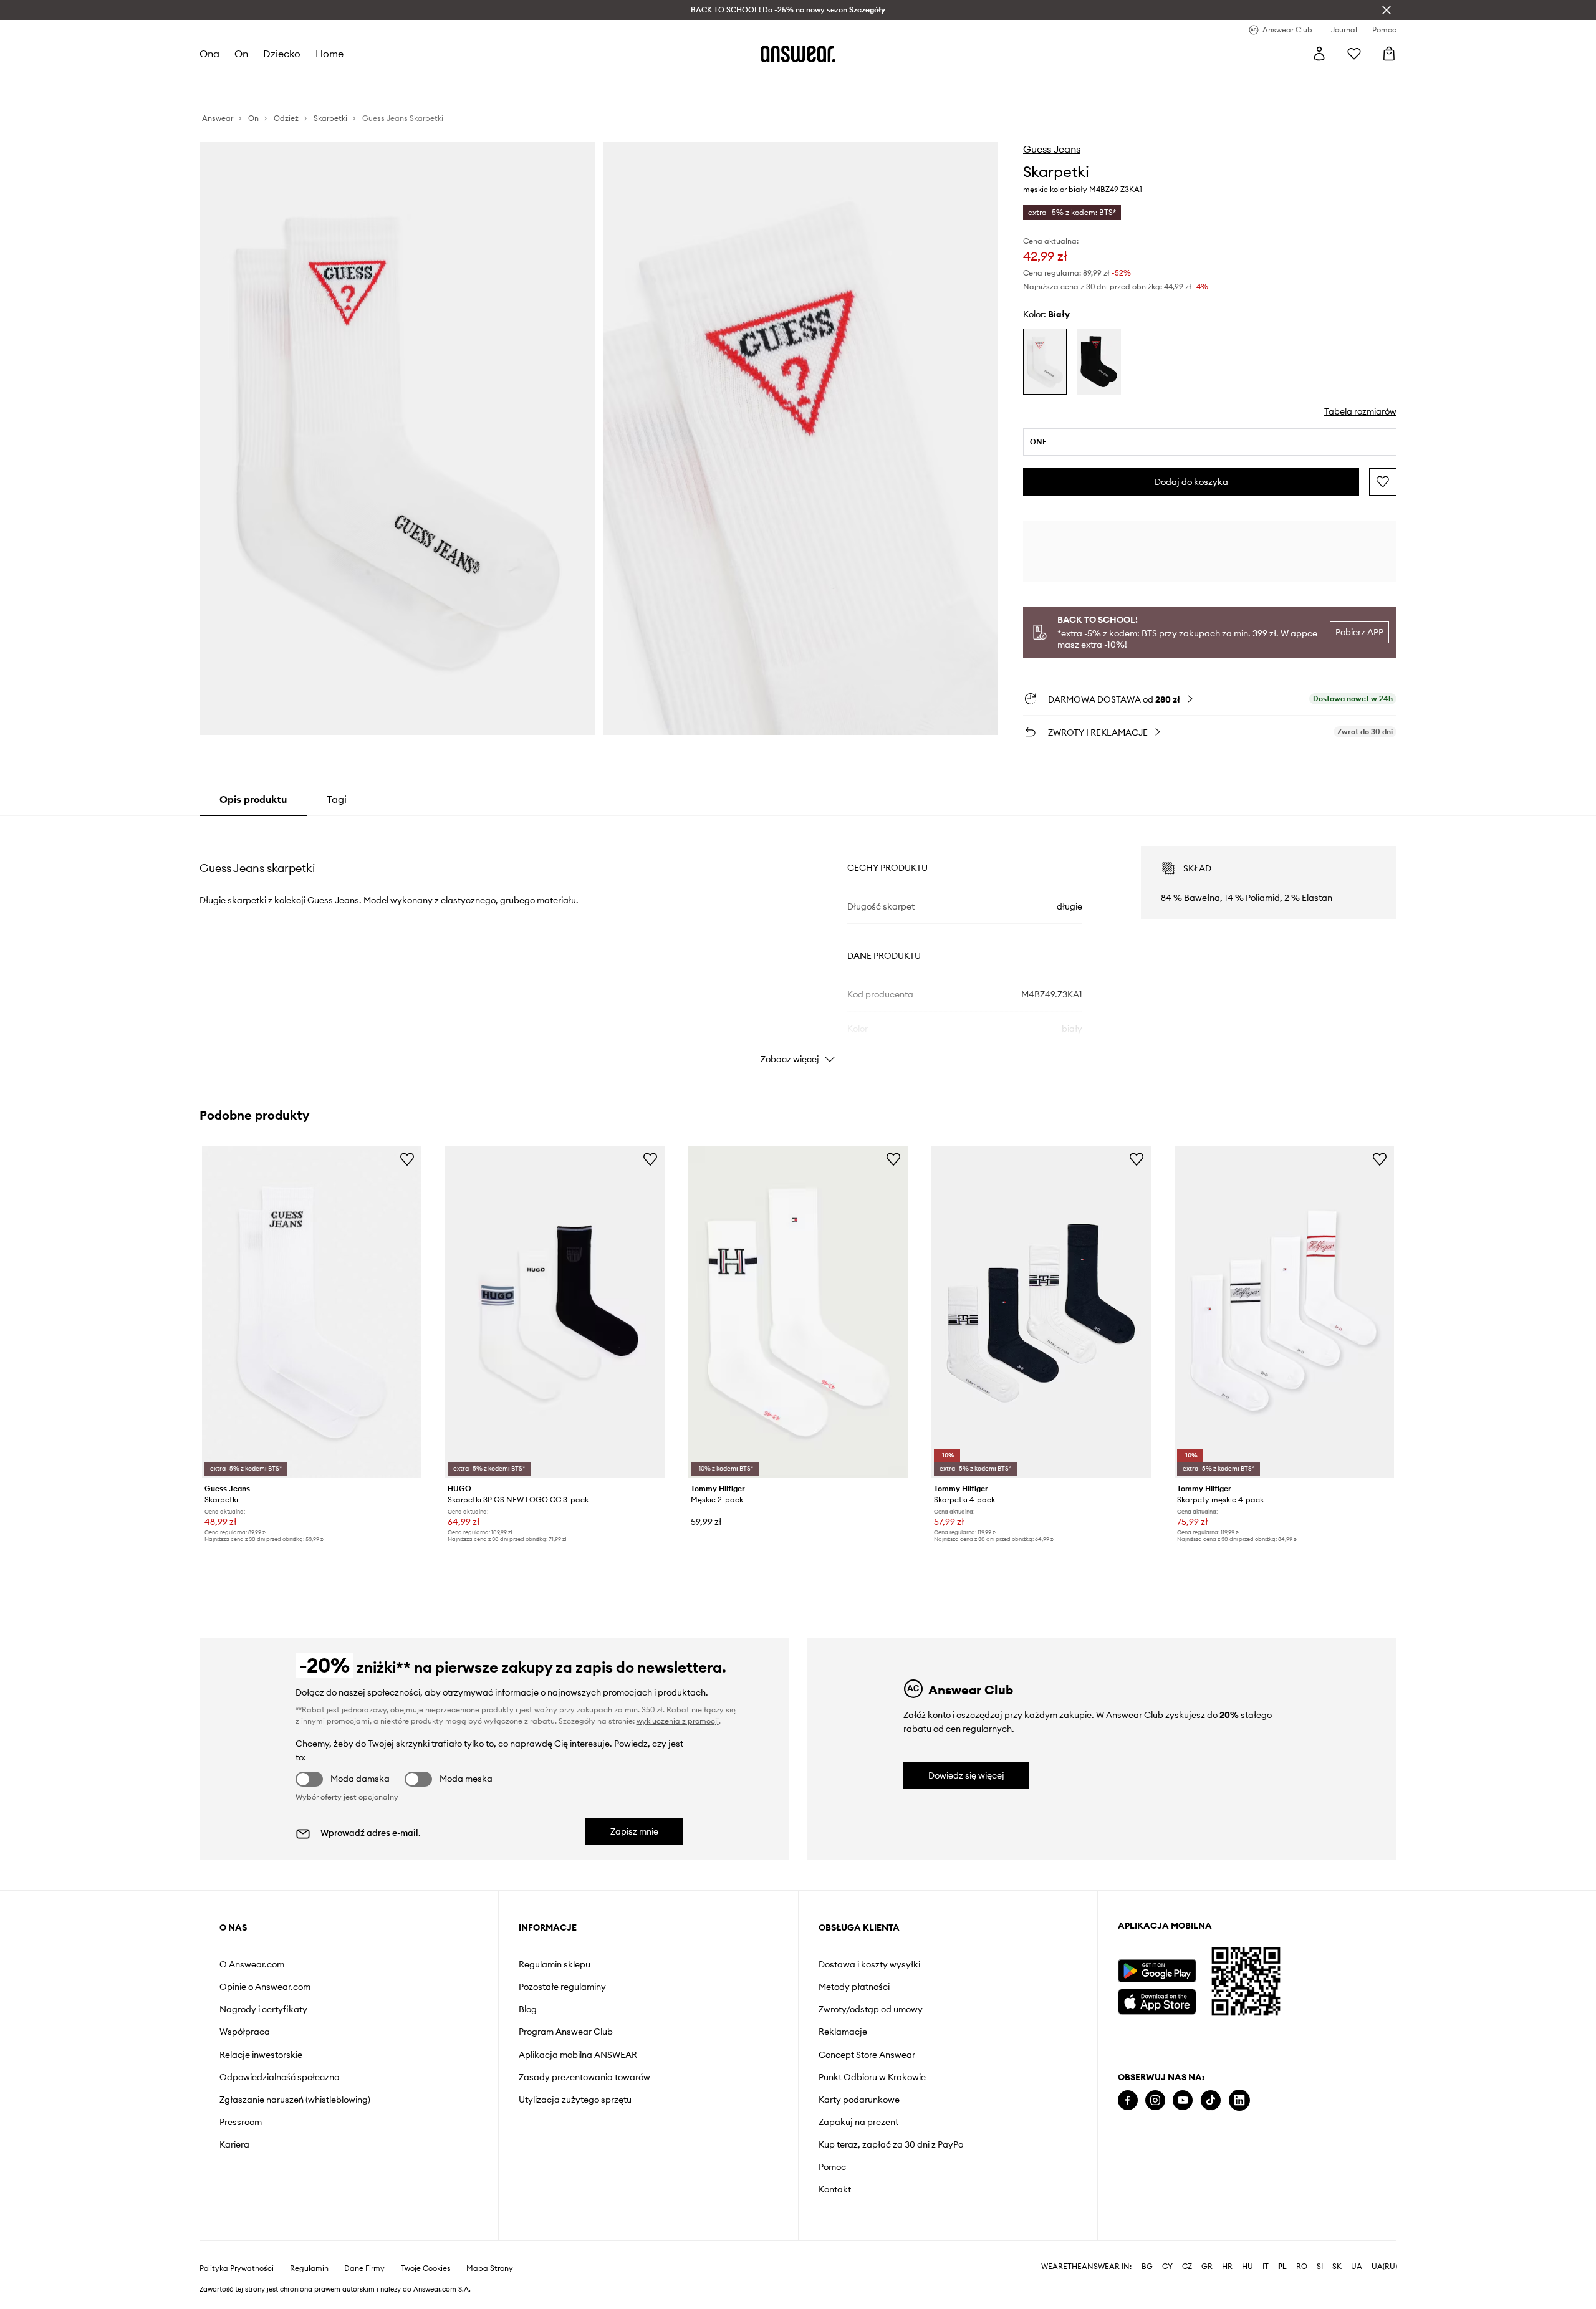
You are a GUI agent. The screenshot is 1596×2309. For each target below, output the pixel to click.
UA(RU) (1384, 2267)
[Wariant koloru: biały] (1045, 362)
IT (1266, 2267)
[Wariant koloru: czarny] (1098, 362)
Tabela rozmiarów (1360, 411)
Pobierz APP (1359, 632)
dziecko (282, 54)
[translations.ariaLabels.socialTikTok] (1211, 2100)
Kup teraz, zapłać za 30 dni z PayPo (891, 2144)
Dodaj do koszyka (1191, 482)
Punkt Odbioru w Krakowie (872, 2077)
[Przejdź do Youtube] (1183, 2100)
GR (1207, 2267)
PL (1282, 2267)
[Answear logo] (798, 54)
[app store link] (1157, 2000)
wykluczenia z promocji (678, 1721)
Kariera (234, 2144)
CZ (1187, 2267)
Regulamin (309, 2268)
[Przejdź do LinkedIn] (1239, 2100)
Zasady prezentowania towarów (584, 2077)
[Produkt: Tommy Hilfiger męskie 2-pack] (798, 1312)
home (329, 54)
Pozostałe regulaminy (562, 1987)
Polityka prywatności (237, 2268)
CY (1167, 2267)
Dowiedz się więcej (966, 1775)
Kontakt (835, 2189)
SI (1320, 2267)
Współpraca (245, 2032)
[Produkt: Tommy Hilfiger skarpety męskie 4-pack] (1284, 1312)
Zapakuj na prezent (858, 2122)
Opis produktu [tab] (253, 799)
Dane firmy (364, 2268)
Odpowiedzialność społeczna (280, 2077)
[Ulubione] (1354, 54)
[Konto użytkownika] (1319, 54)
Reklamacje (843, 2032)
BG (1147, 2267)
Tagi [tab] (337, 799)
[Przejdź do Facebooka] (1128, 2100)
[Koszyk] (1389, 54)
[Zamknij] (1387, 10)
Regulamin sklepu (555, 1964)
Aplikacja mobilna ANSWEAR (578, 2055)
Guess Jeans (1052, 149)
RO (1302, 2267)
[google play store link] (1157, 1971)
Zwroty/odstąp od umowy (871, 2009)
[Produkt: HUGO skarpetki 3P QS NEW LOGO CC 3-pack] (555, 1312)
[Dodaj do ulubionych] (1383, 482)
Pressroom (241, 2122)
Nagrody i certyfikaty (263, 2009)
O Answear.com (252, 1964)
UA (1357, 2267)
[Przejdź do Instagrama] (1155, 2100)
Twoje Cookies (426, 2268)
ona (209, 54)
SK (1337, 2267)
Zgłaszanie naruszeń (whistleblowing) (295, 2100)
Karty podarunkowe (859, 2100)
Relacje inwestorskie (261, 2055)
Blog (528, 2009)
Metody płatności (854, 1987)
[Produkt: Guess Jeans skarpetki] (312, 1312)
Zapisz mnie (634, 1831)
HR (1227, 2267)
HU (1247, 2267)
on (241, 54)
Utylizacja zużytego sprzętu (575, 2100)
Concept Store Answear (867, 2055)
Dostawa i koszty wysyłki (869, 1964)
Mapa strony (490, 2268)
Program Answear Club (566, 2032)
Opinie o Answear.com (265, 1987)
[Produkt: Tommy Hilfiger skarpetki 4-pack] (1041, 1312)
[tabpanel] (798, 944)
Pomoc (832, 2167)
